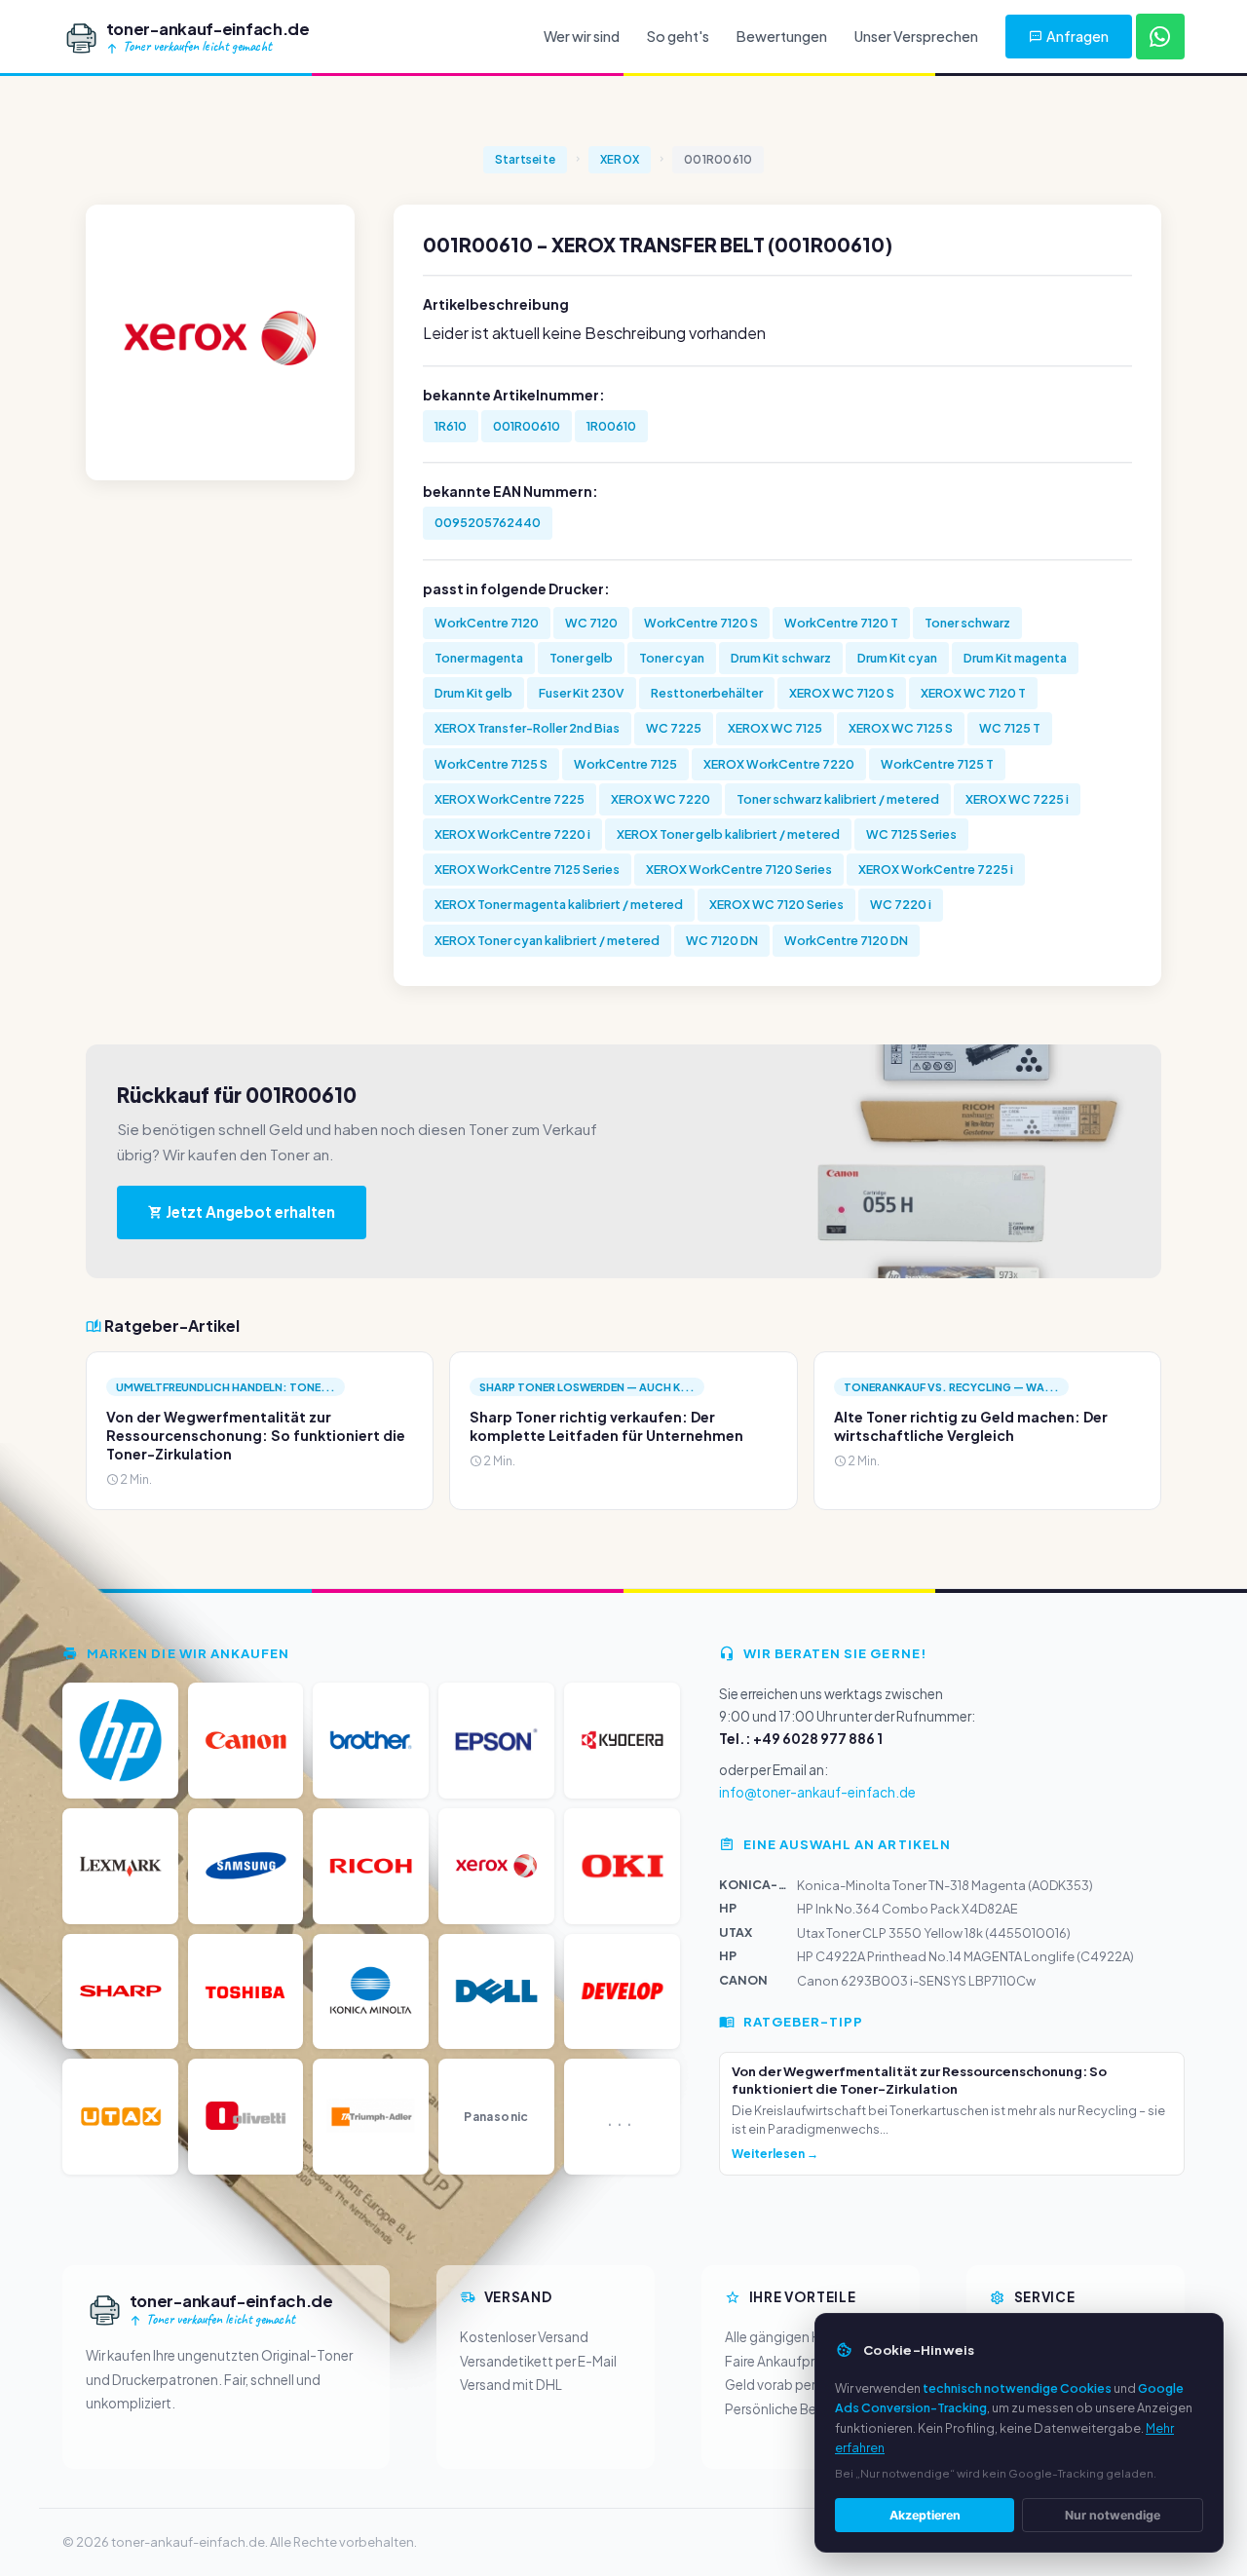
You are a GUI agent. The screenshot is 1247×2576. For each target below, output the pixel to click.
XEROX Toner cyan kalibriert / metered (547, 940)
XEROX (620, 159)
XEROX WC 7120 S (842, 693)
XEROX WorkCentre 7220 (779, 764)
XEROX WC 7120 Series (776, 904)
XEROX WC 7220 (661, 799)
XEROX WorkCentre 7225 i (936, 869)
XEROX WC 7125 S (901, 728)
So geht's (678, 36)
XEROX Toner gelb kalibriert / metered (728, 834)
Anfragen (1077, 36)
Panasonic (496, 2117)
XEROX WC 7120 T (973, 693)
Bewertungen (782, 36)
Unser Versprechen (916, 36)
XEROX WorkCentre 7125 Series (527, 869)
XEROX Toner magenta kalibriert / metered (559, 904)
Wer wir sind (582, 36)
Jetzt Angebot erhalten (249, 1212)
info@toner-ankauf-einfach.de (817, 1792)
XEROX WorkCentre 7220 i (512, 834)
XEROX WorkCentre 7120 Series (739, 869)
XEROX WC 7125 (775, 728)
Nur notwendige (1113, 2515)
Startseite (525, 159)
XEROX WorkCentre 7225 (510, 799)
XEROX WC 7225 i (1017, 799)
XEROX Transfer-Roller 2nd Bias (527, 728)
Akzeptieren (925, 2515)
